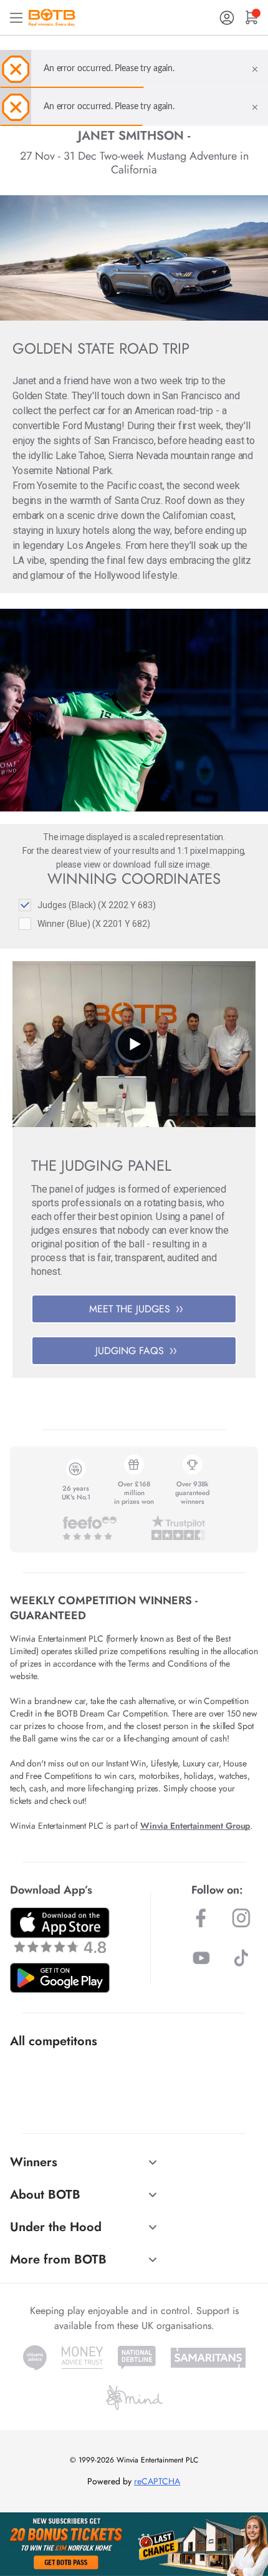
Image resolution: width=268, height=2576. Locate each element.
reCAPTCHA (157, 2481)
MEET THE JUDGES (130, 1309)
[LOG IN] (227, 18)
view (92, 864)
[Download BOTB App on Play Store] (60, 1978)
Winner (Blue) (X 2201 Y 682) (94, 924)
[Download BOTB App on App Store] (60, 1930)
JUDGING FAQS (130, 1351)
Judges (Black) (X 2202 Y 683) (97, 905)
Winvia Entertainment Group (195, 1826)
